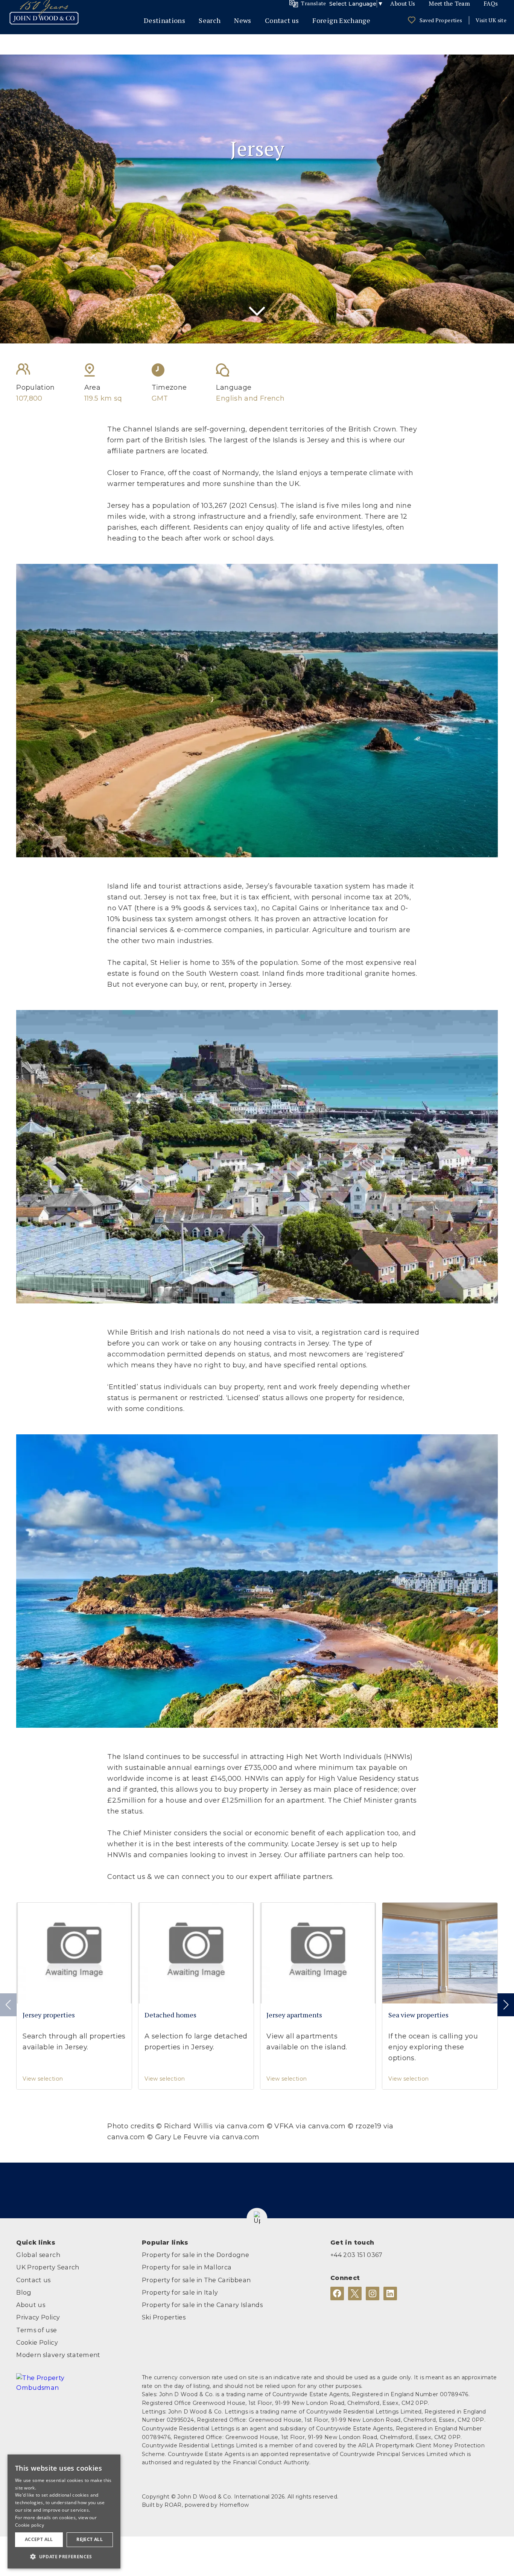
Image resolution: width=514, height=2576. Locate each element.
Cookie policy (30, 2525)
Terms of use (36, 2330)
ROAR (173, 2505)
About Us (403, 4)
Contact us (282, 20)
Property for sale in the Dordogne (195, 2255)
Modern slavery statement (58, 2355)
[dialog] (64, 2511)
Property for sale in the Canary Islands (202, 2305)
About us (31, 2305)
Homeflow (234, 2505)
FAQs (491, 4)
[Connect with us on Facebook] (337, 2293)
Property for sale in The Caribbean (196, 2280)
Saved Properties (441, 20)
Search (210, 20)
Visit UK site (491, 20)
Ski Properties (164, 2317)
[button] (257, 2218)
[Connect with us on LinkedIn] (390, 2293)
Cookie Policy (37, 2342)
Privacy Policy (38, 2317)
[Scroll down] (257, 313)
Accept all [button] (39, 2539)
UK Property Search (48, 2267)
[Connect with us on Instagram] (373, 2293)
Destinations (164, 20)
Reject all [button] (90, 2539)
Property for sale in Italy (180, 2292)
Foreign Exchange (341, 20)
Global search (38, 2255)
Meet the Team (449, 4)
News (243, 20)
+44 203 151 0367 (357, 2255)
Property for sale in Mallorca (187, 2267)
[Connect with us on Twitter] (355, 2293)
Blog (24, 2292)
